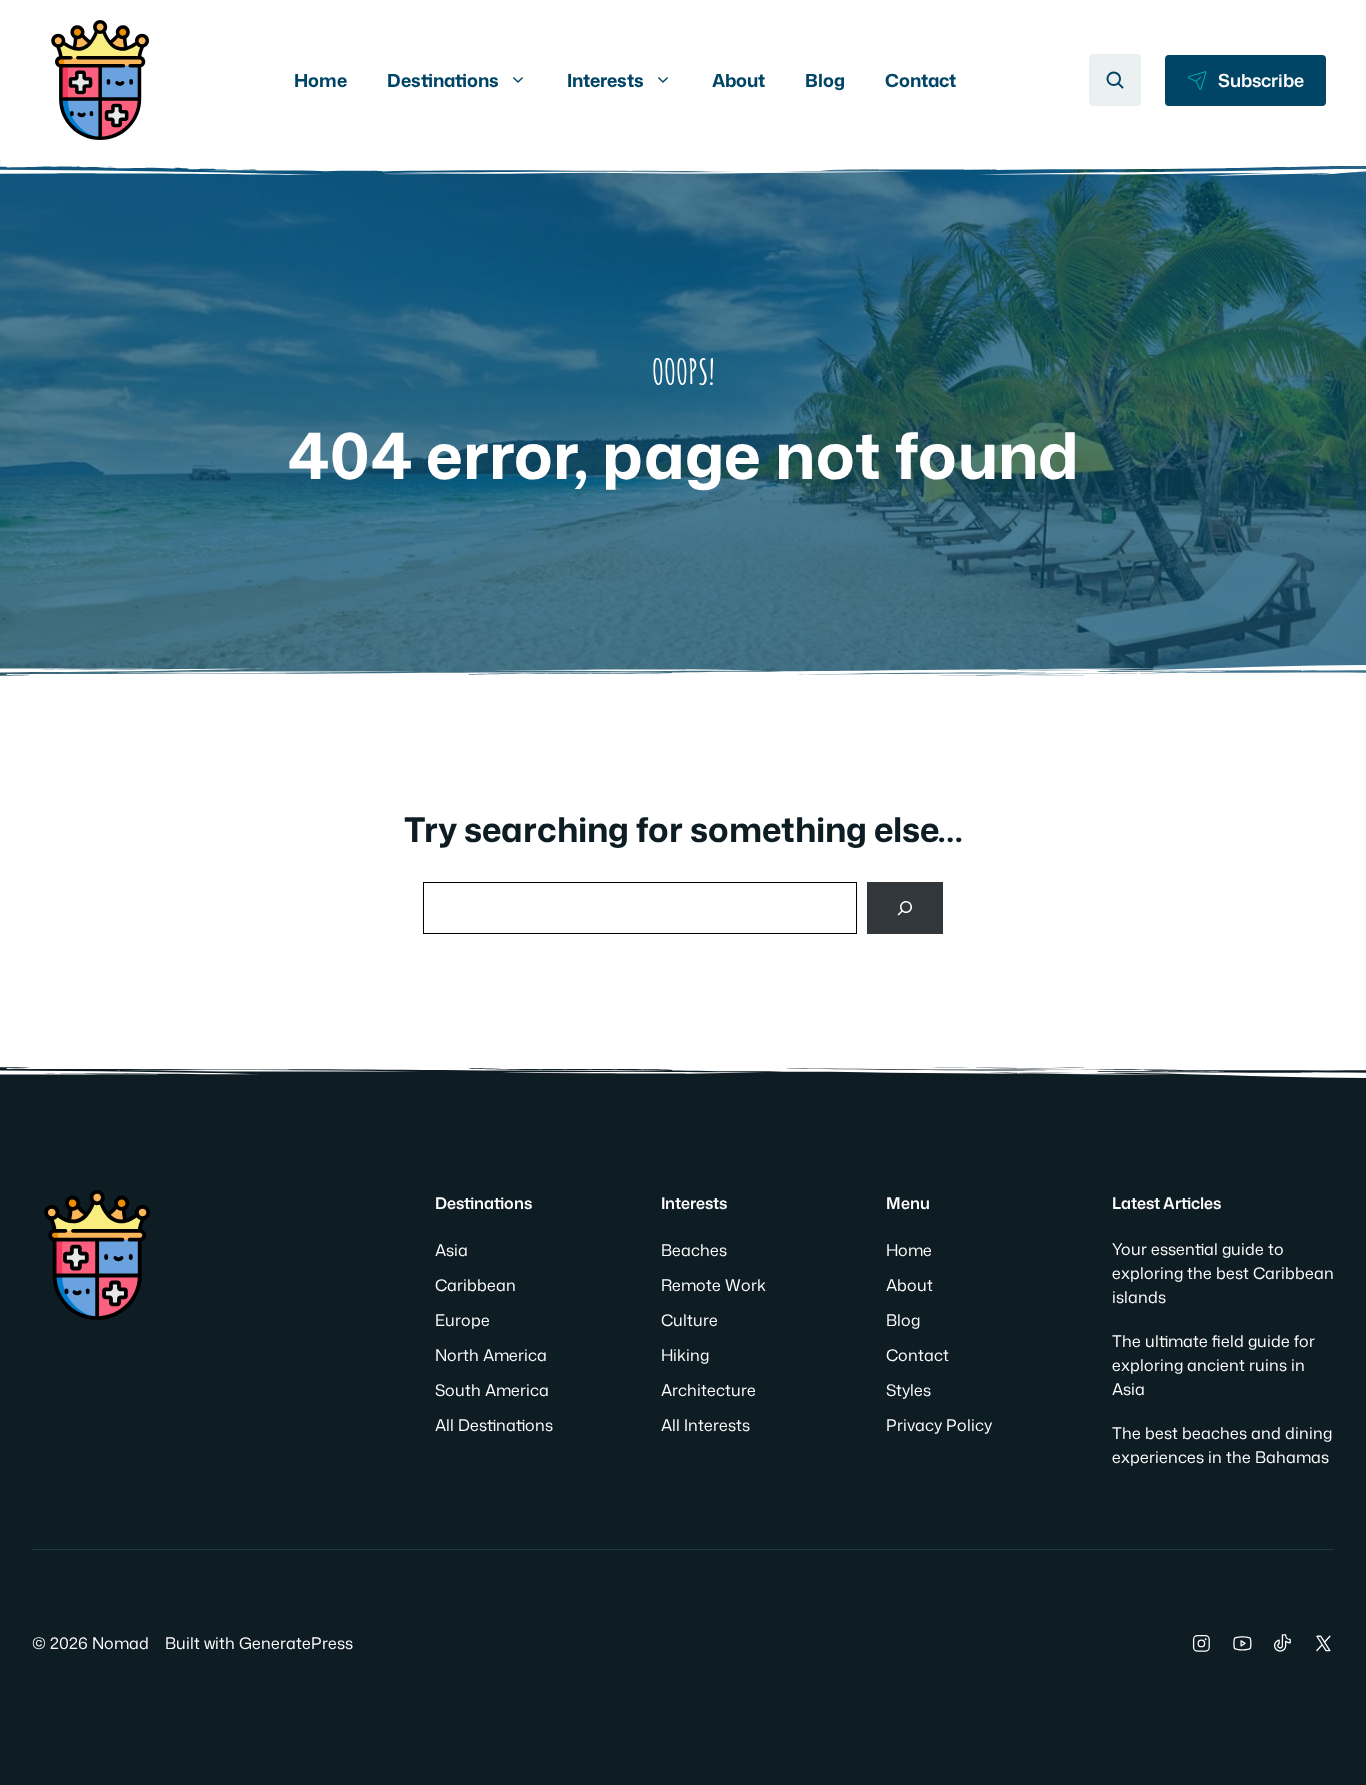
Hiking (685, 1355)
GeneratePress (296, 1643)
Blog (825, 80)
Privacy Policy (939, 1425)
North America (491, 1355)
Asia (451, 1250)
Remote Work (713, 1285)
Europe (462, 1320)
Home (320, 80)
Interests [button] (605, 80)
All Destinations (494, 1425)
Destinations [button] (443, 80)
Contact (920, 80)
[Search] (905, 908)
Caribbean (475, 1285)
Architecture (708, 1390)
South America (492, 1390)
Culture (689, 1320)
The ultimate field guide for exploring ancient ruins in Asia (1213, 1365)
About (738, 80)
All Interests (705, 1425)
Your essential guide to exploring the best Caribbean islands (1223, 1273)
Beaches (694, 1250)
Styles (908, 1390)
